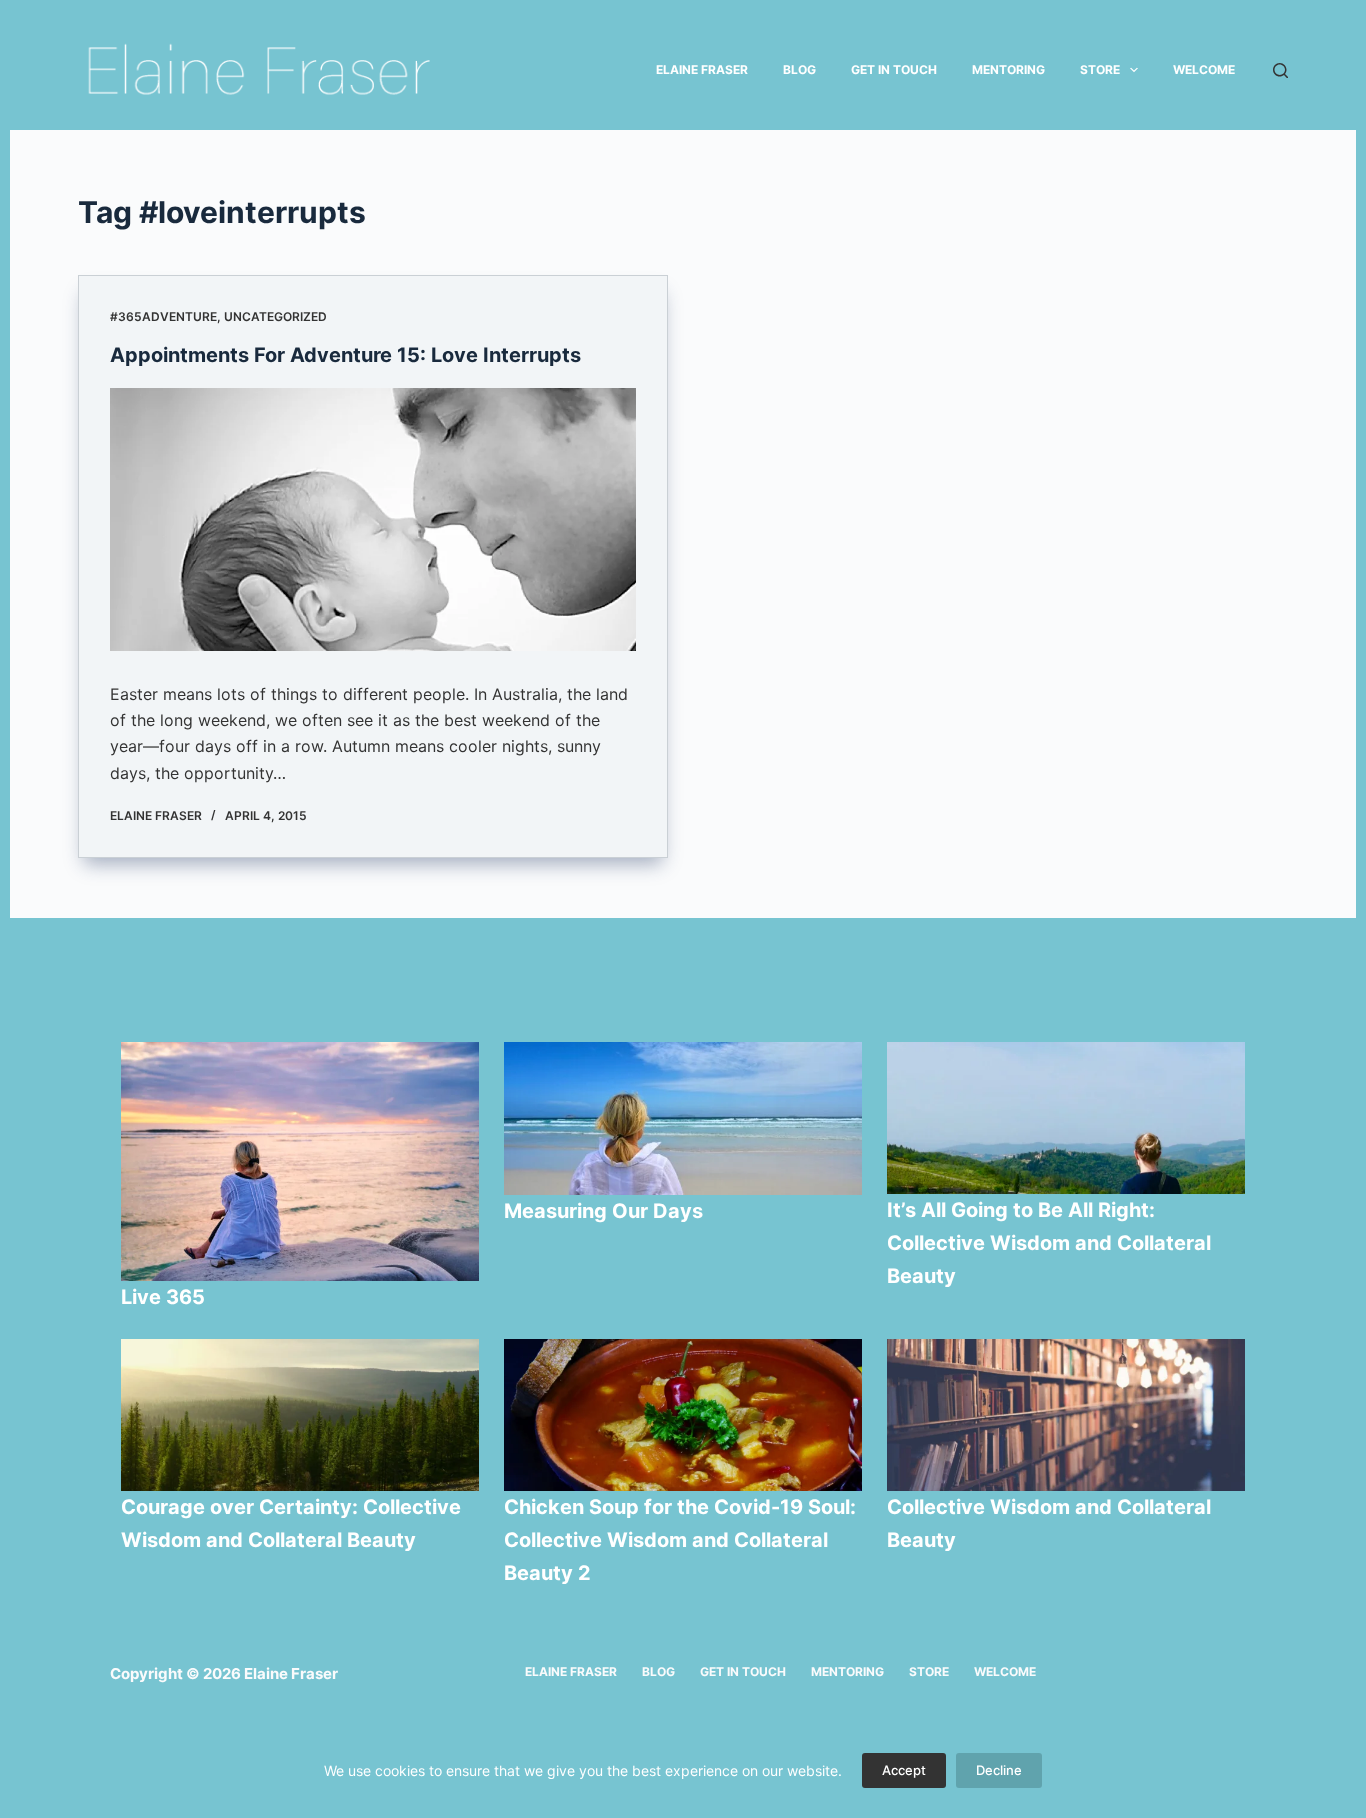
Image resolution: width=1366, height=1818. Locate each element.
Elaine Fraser (702, 69)
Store (1100, 69)
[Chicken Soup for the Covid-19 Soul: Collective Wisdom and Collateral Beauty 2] (683, 1415)
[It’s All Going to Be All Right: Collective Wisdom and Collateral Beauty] (1066, 1118)
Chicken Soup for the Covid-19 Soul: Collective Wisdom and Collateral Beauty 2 (680, 1540)
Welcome (1204, 69)
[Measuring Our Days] (683, 1118)
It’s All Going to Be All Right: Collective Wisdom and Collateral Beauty (1049, 1243)
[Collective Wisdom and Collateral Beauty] (1066, 1415)
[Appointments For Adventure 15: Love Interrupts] (373, 519)
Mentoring (1008, 69)
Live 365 (163, 1297)
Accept (904, 1770)
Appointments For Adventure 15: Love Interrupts (345, 355)
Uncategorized (275, 316)
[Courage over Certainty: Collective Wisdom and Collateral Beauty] (300, 1415)
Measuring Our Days (606, 1211)
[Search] (1280, 70)
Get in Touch (894, 69)
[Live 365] (300, 1161)
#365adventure (163, 316)
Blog (799, 69)
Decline (999, 1770)
